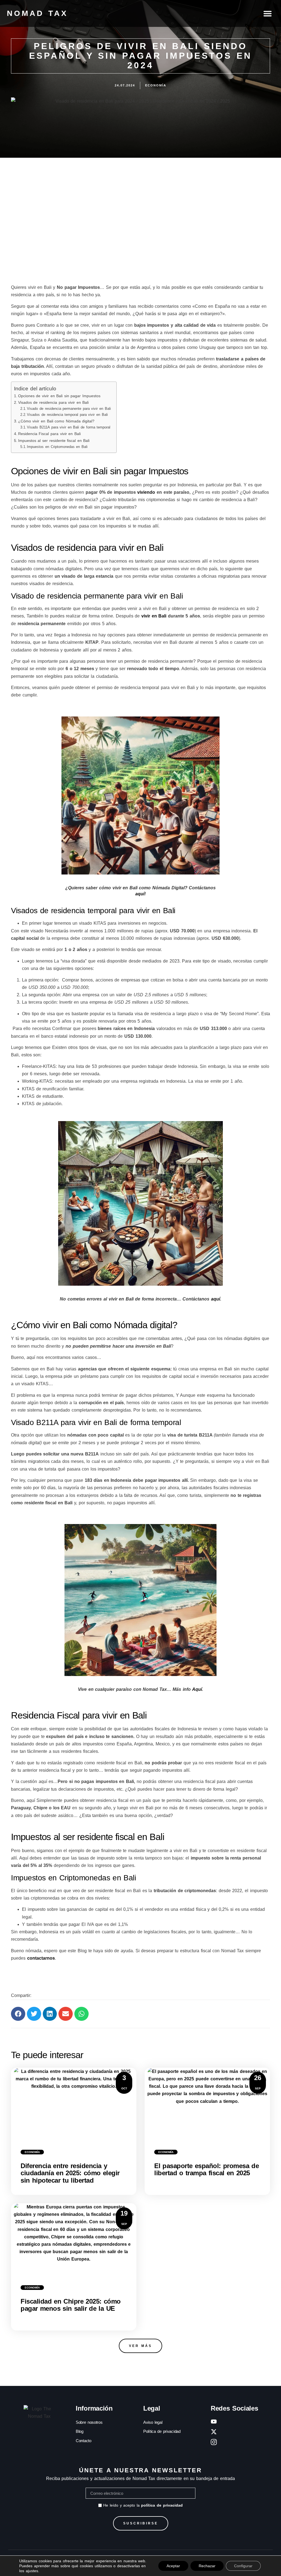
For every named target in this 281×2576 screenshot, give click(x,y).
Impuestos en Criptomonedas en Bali (57, 447)
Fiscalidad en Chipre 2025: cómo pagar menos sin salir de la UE (71, 2305)
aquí (140, 894)
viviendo (146, 492)
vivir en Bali (154, 616)
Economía (32, 2152)
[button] (268, 13)
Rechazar (207, 2566)
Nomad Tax (37, 13)
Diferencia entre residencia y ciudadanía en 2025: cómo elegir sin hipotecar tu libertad (70, 2173)
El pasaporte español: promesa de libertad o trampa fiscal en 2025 (206, 2169)
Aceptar (173, 2566)
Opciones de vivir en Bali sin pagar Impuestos (59, 396)
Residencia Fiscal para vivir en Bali (49, 434)
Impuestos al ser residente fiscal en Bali (54, 441)
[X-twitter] (214, 2432)
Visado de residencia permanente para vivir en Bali (69, 409)
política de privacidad (162, 2505)
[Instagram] (214, 2442)
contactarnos (41, 1958)
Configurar (243, 2566)
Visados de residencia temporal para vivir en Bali (67, 415)
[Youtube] (214, 2422)
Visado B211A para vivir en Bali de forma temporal (69, 427)
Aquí (197, 1689)
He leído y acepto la (143, 2505)
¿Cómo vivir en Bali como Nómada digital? (56, 421)
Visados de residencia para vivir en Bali (53, 402)
